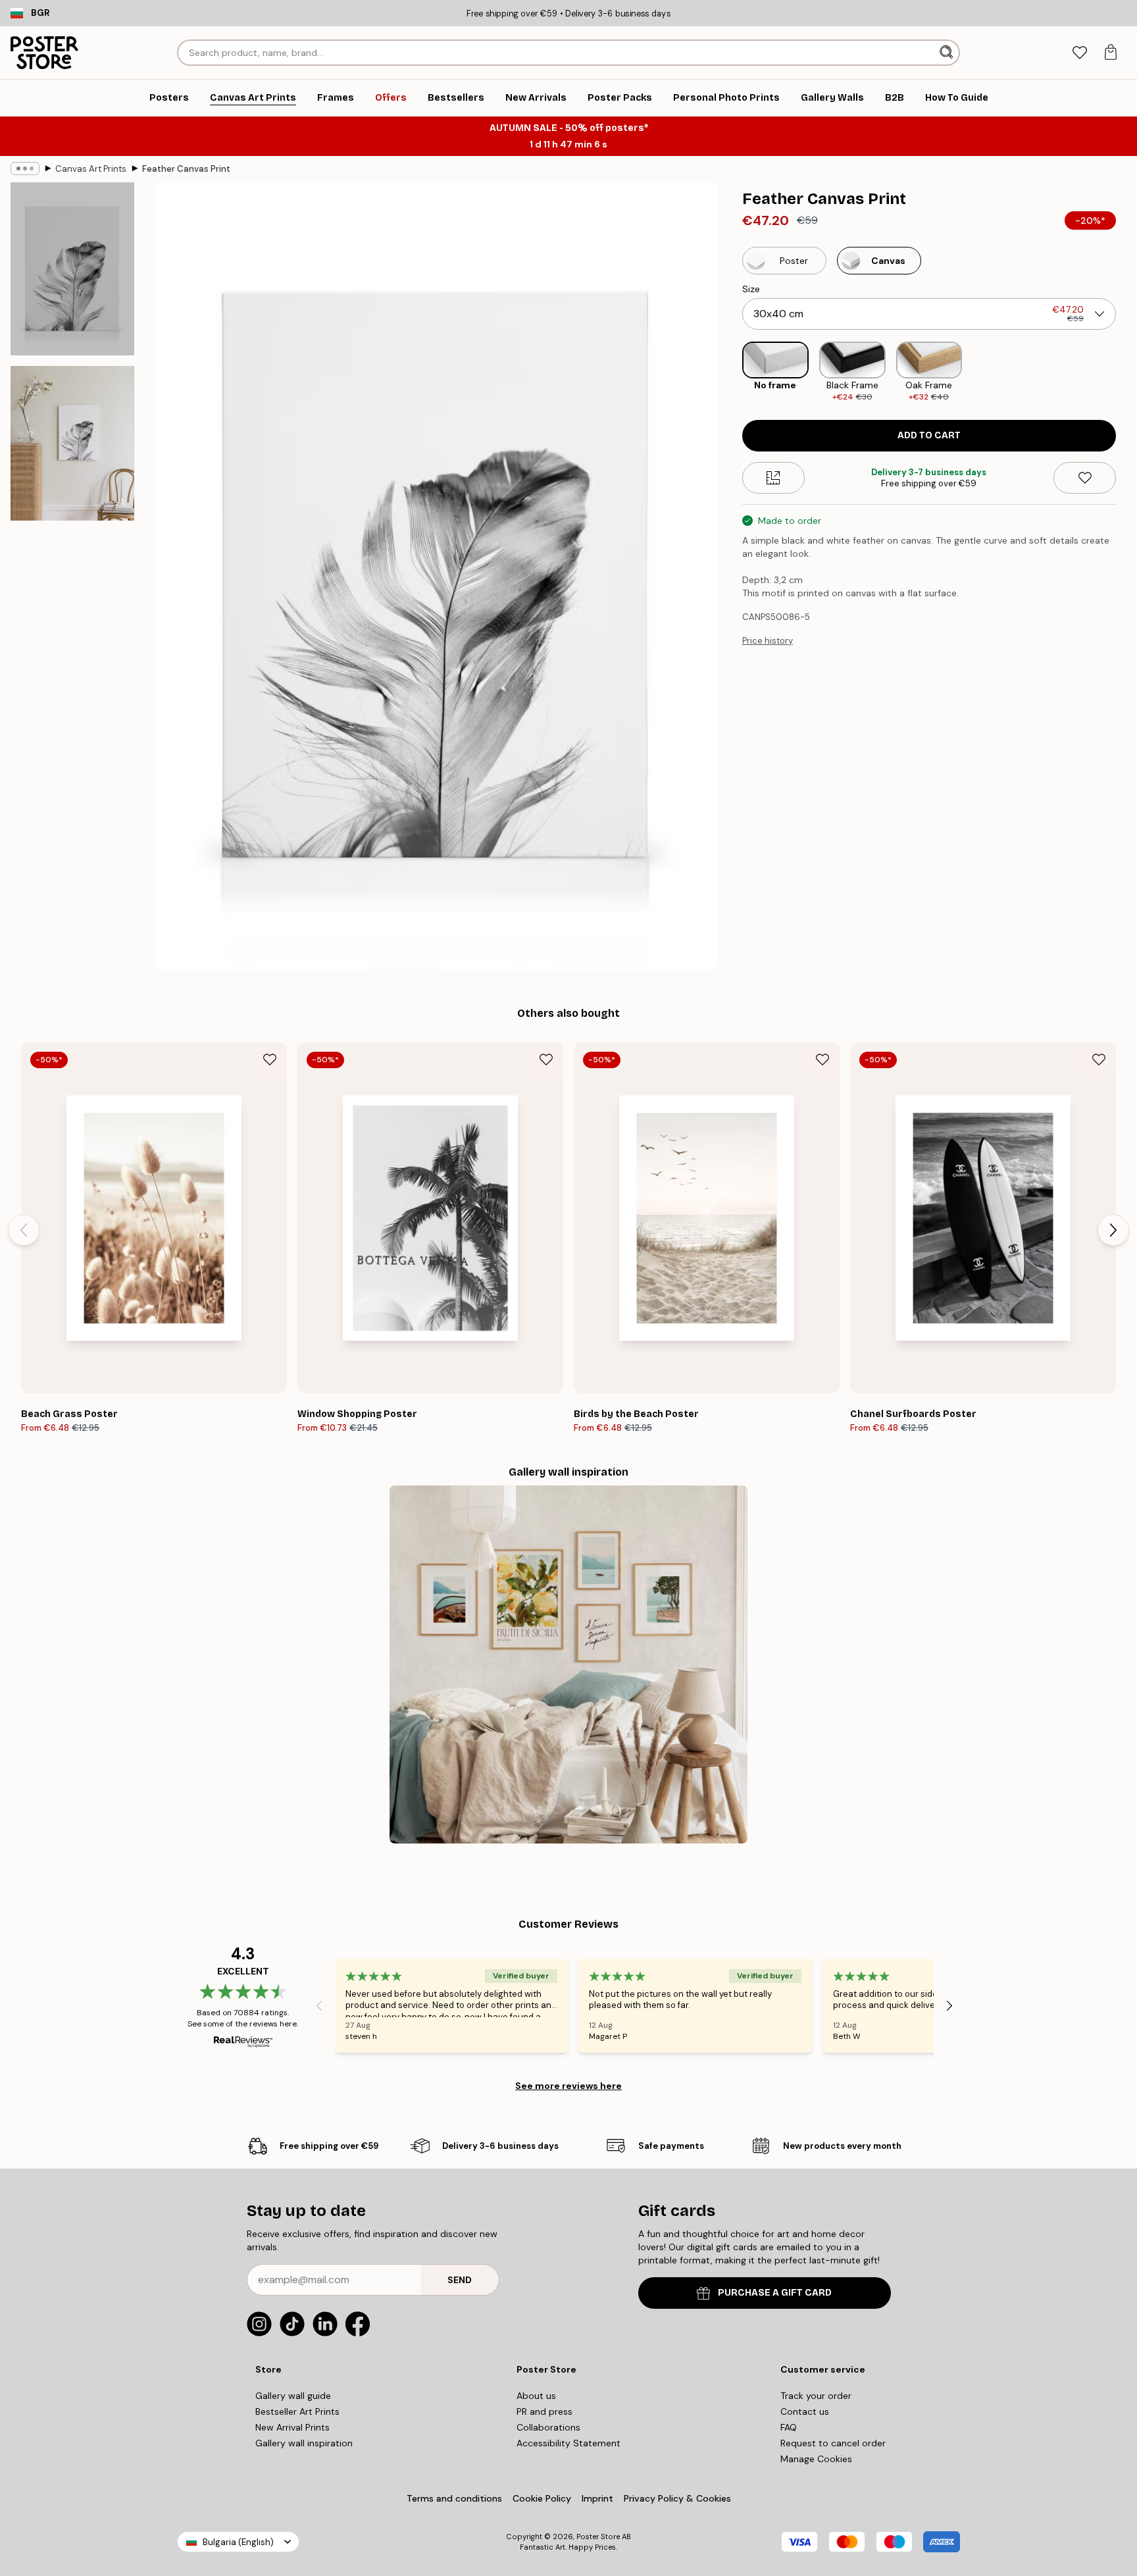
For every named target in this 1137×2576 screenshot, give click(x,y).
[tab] (1079, 53)
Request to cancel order (833, 2443)
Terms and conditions (454, 2498)
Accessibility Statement (568, 2443)
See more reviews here (568, 2086)
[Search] (948, 53)
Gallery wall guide (293, 2396)
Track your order (816, 2396)
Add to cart (929, 435)
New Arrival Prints (292, 2427)
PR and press (544, 2411)
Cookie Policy (542, 2498)
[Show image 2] (72, 443)
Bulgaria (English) (238, 2542)
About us (536, 2396)
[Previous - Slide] (732, 372)
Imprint (597, 2498)
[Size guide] (773, 478)
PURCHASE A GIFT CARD (775, 2293)
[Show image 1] (72, 269)
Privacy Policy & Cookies (677, 2498)
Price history (768, 641)
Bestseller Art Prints (297, 2411)
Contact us (805, 2411)
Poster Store (598, 2537)
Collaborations (548, 2427)
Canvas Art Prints (91, 169)
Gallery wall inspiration (304, 2443)
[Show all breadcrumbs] (25, 168)
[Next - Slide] (1126, 372)
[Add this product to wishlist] (1085, 478)
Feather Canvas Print (186, 169)
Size (751, 289)
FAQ (789, 2427)
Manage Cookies (816, 2459)
